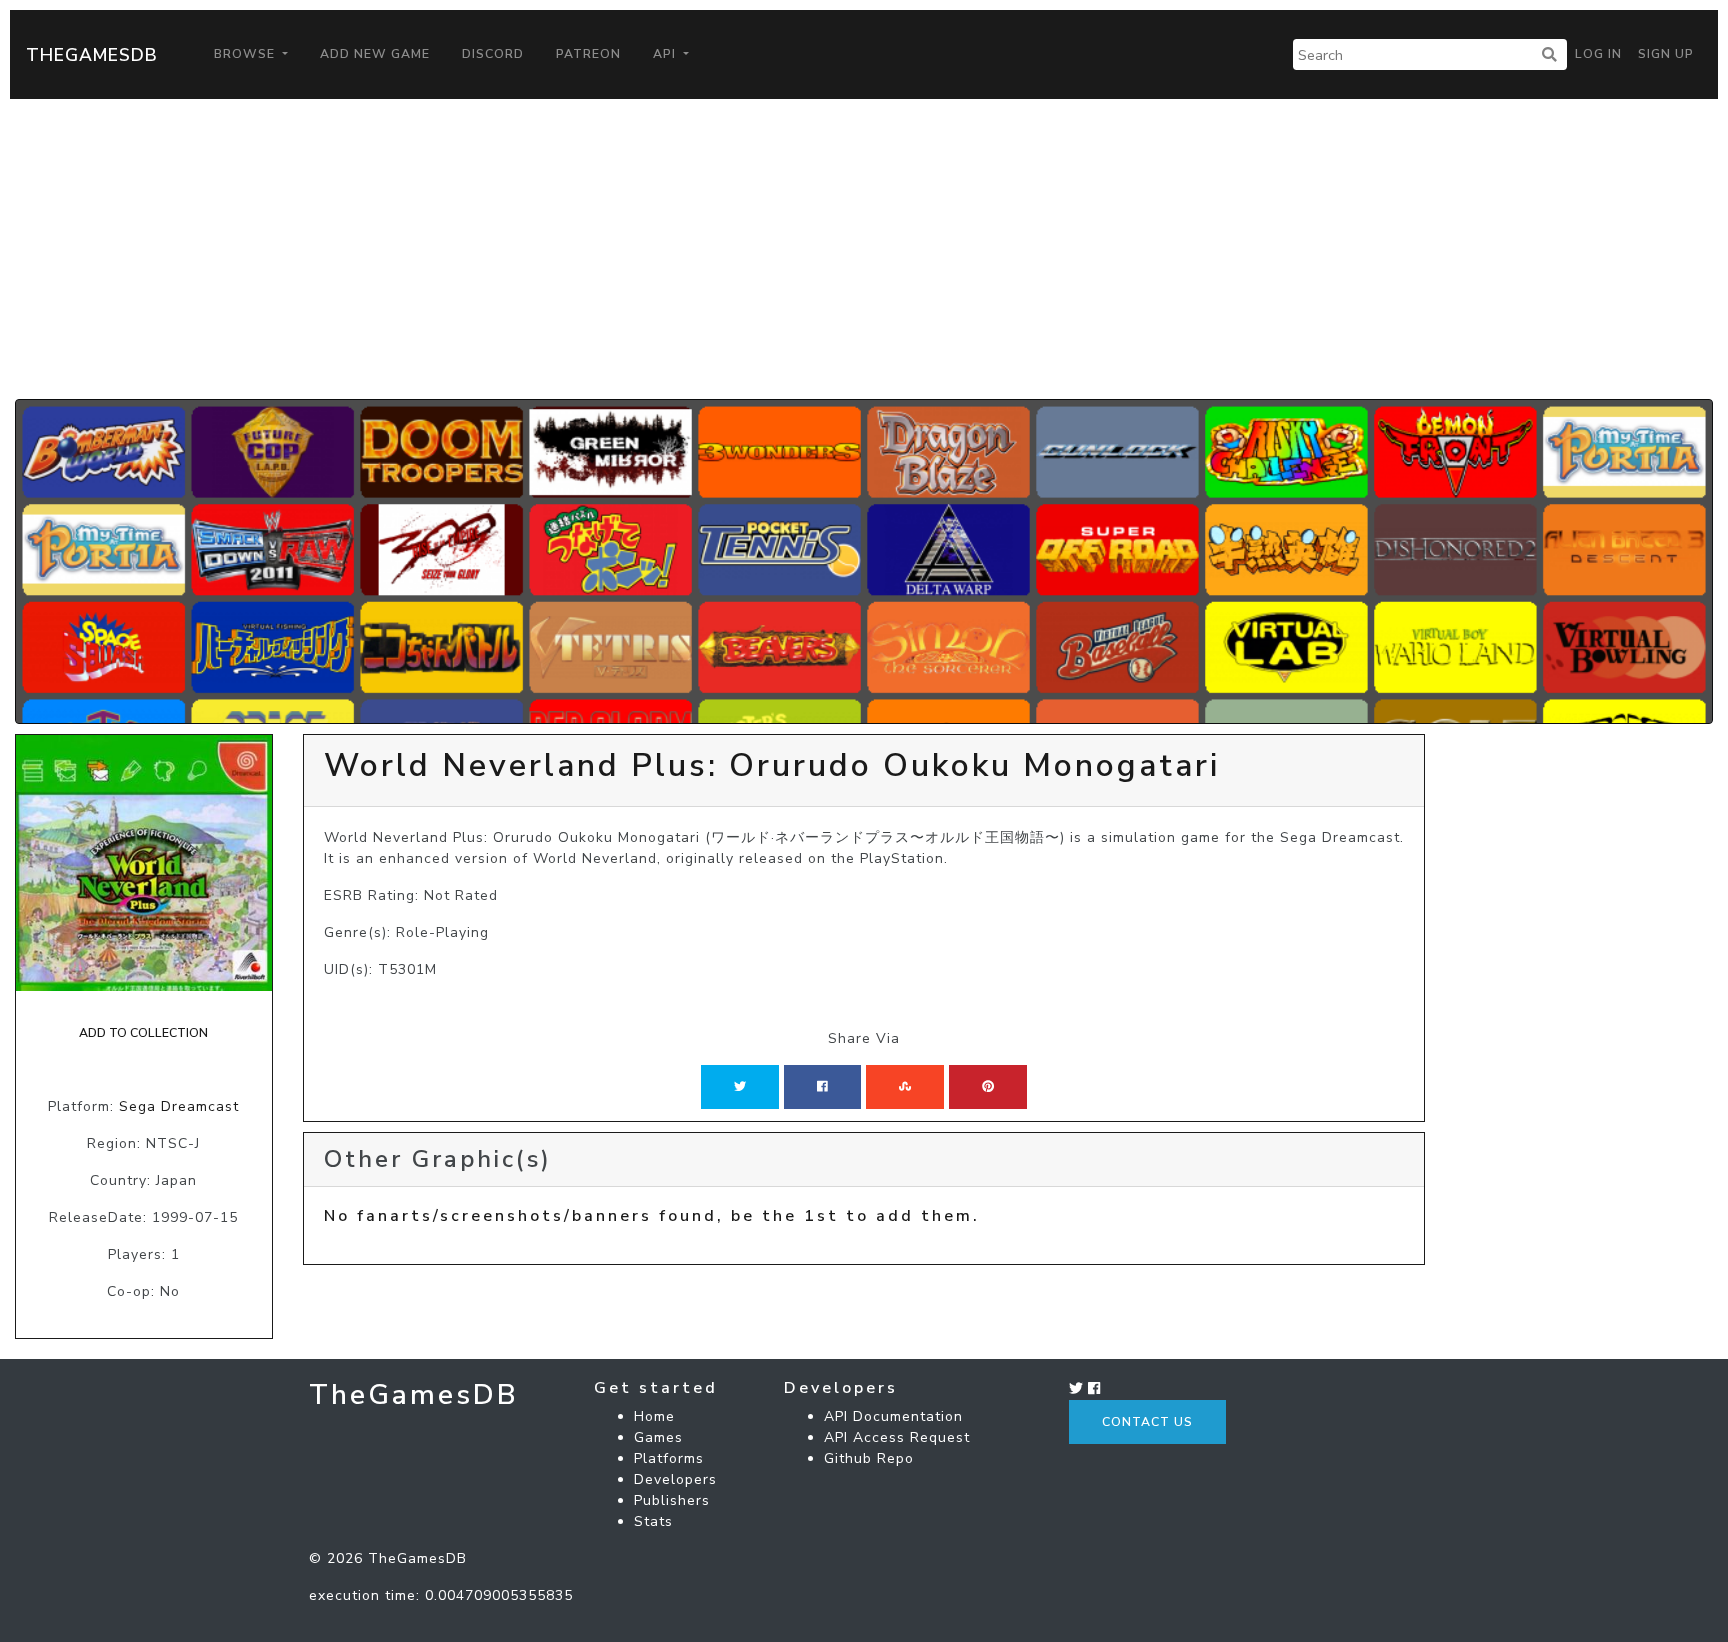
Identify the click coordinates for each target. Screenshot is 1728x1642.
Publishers (672, 1500)
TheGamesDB (92, 55)
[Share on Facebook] (822, 1087)
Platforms (669, 1458)
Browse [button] (246, 54)
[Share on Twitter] (740, 1087)
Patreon (588, 54)
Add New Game (375, 54)
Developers (675, 1479)
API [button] (666, 54)
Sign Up (1666, 54)
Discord (493, 54)
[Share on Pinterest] (988, 1087)
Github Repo (869, 1458)
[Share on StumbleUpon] (905, 1087)
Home (654, 1416)
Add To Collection (143, 1033)
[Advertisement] (864, 249)
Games (658, 1437)
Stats (653, 1521)
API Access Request (897, 1437)
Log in (1598, 54)
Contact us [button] (1147, 1422)
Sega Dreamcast (179, 1106)
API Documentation (893, 1416)
